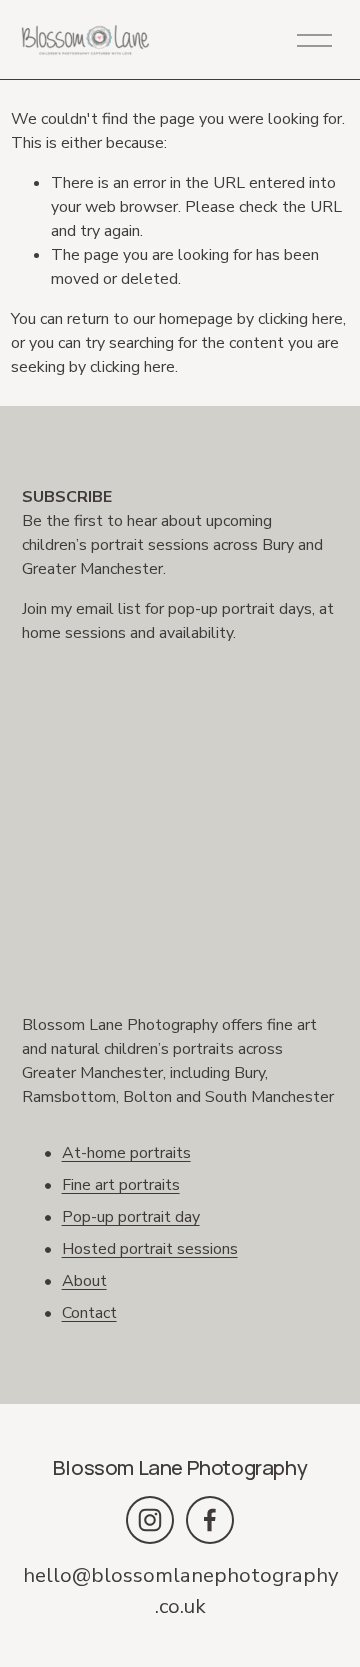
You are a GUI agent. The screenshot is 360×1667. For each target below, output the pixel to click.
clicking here (300, 319)
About (84, 1281)
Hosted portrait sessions (150, 1249)
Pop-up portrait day (131, 1217)
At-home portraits (126, 1153)
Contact (89, 1313)
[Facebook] (210, 1520)
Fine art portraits (121, 1185)
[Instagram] (150, 1520)
